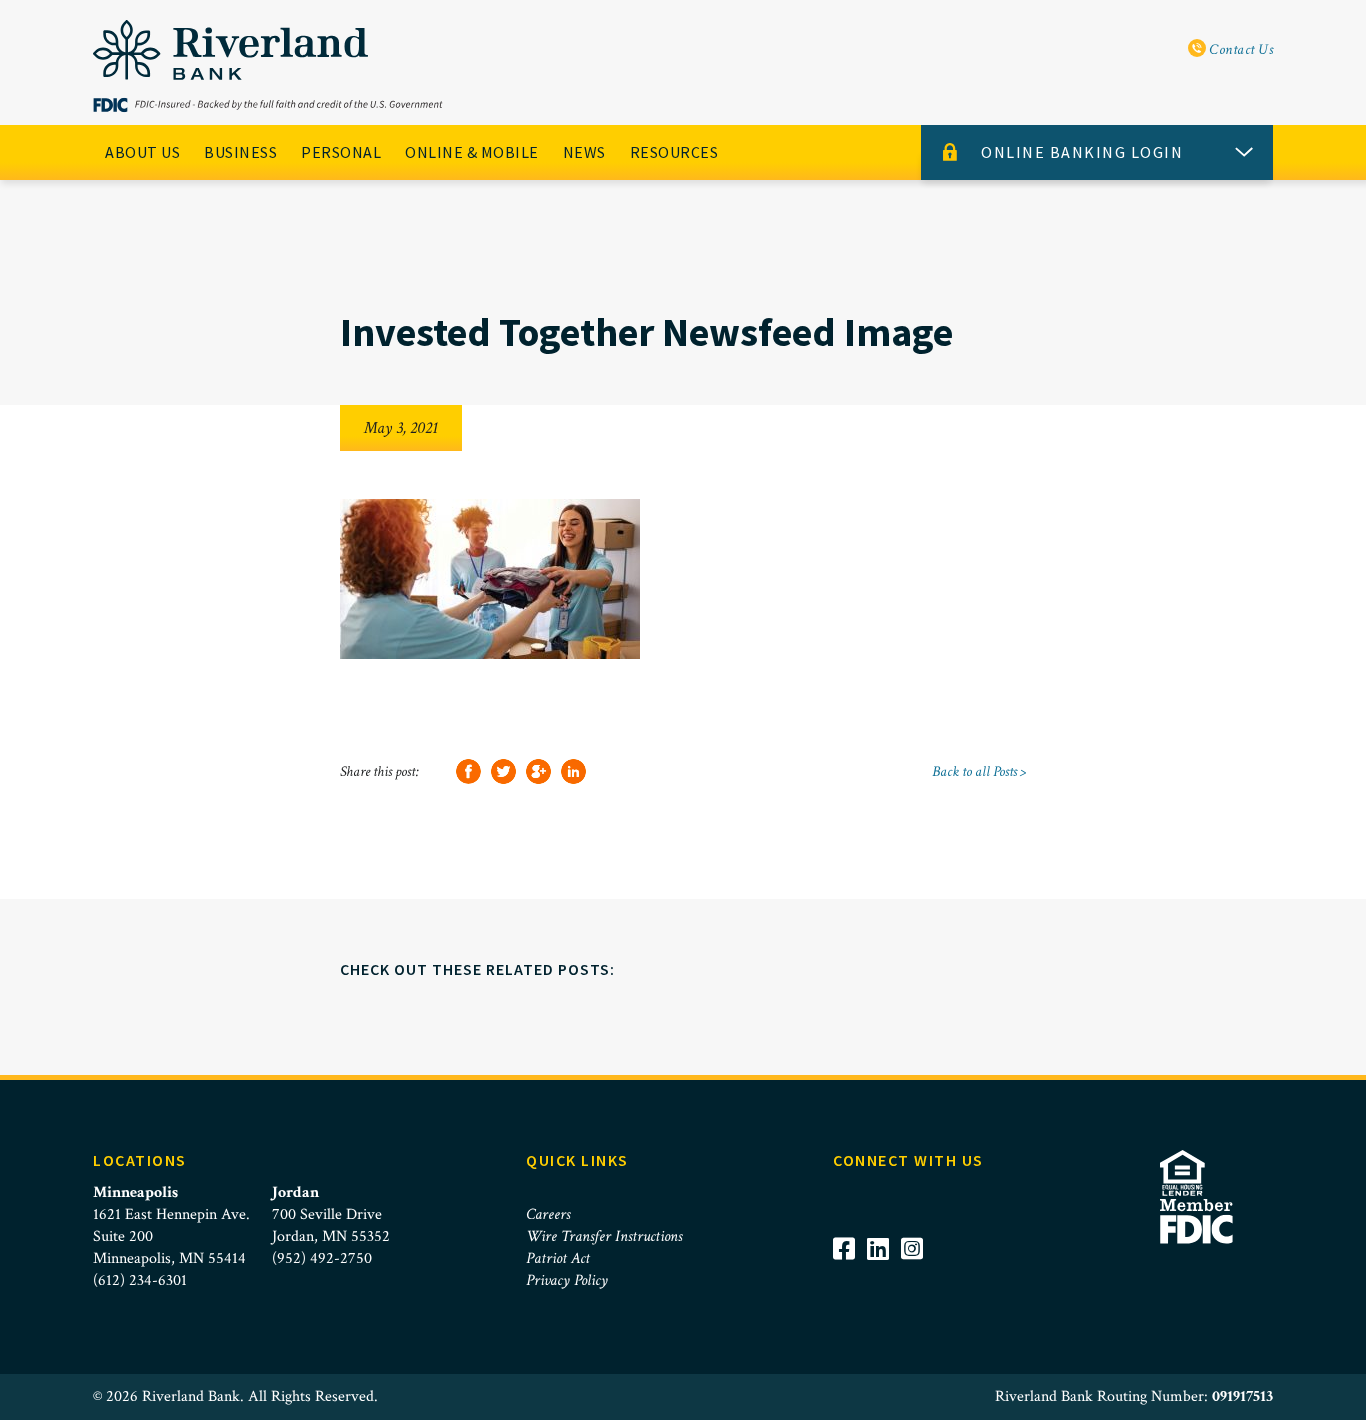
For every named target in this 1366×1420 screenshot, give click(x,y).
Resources (674, 152)
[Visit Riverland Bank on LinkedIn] (884, 1275)
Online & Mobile (472, 152)
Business (240, 152)
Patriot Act (558, 1258)
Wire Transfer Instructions (604, 1236)
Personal (341, 152)
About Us (142, 152)
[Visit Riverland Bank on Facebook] (850, 1275)
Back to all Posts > (979, 771)
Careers (548, 1214)
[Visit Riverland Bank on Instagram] (918, 1275)
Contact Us (1240, 49)
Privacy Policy (567, 1280)
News (584, 152)
